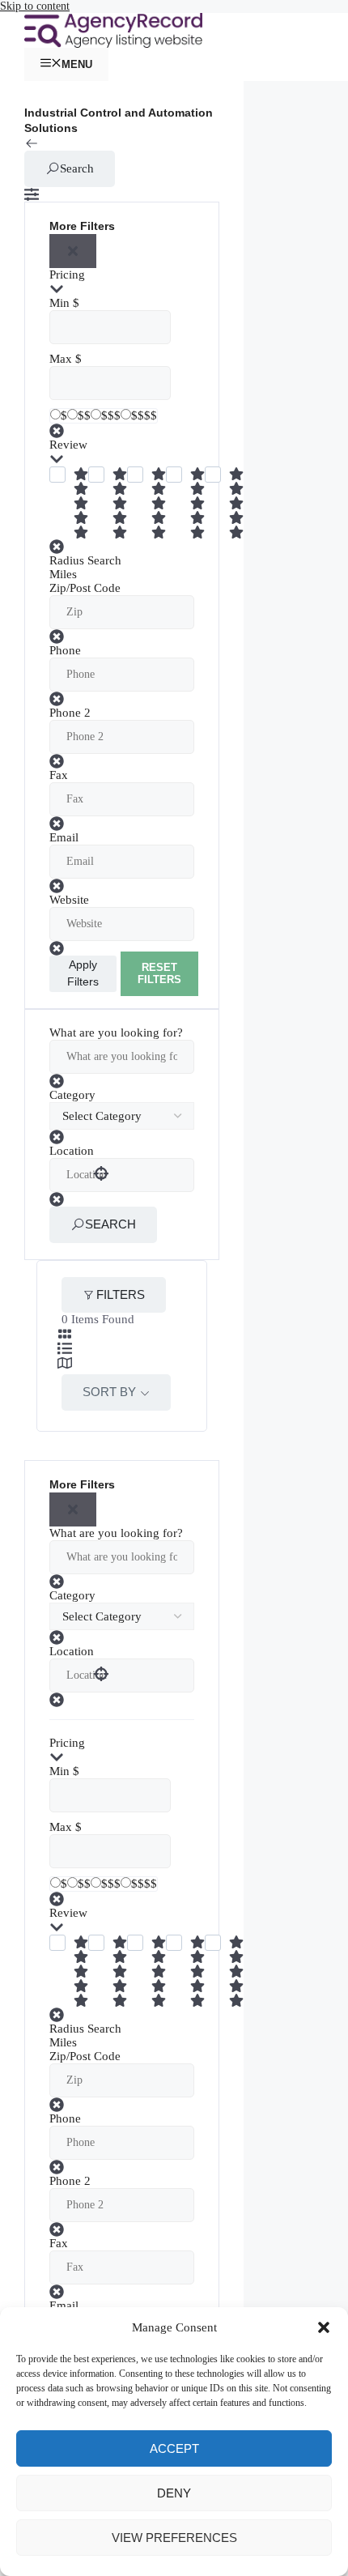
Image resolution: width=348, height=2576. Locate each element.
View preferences (174, 2538)
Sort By (109, 1392)
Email (64, 837)
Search (77, 168)
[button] (324, 2327)
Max (61, 359)
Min (59, 303)
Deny (174, 2493)
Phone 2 (70, 713)
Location (72, 1151)
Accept (174, 2448)
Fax (59, 775)
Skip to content (35, 6)
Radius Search (85, 560)
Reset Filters (159, 974)
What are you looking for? (116, 1033)
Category (72, 1095)
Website (69, 900)
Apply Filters (83, 973)
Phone (65, 650)
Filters (121, 1294)
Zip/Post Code (85, 588)
